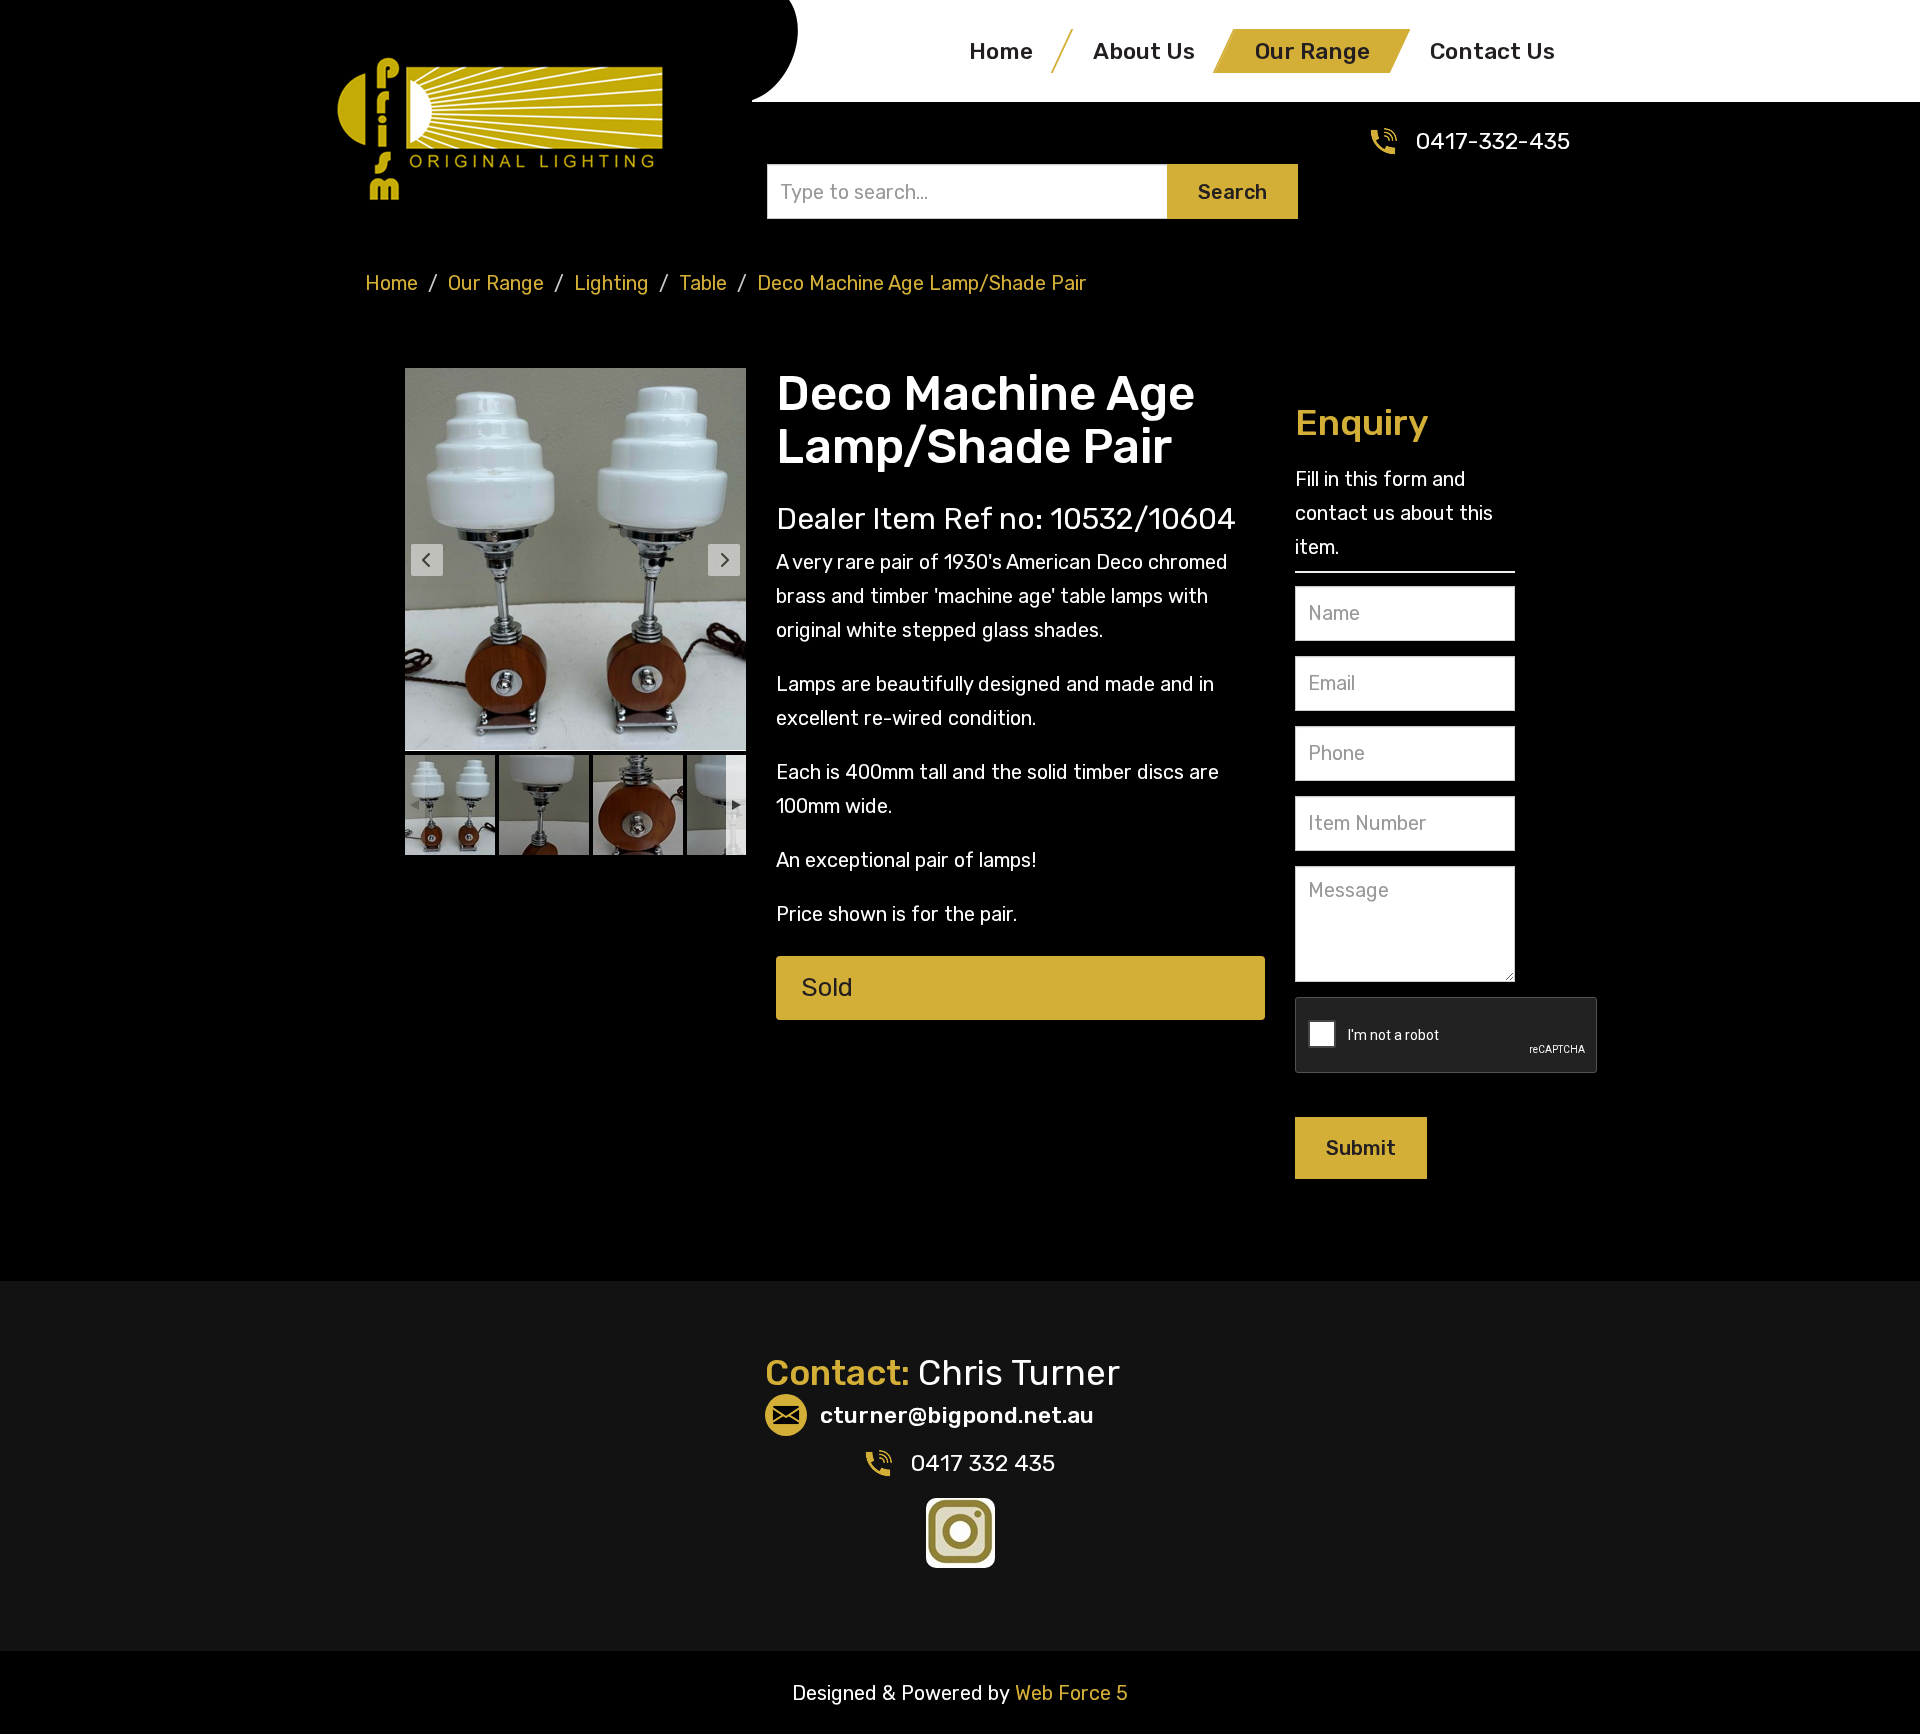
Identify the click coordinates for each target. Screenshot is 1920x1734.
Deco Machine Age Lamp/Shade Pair (922, 283)
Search (1232, 192)
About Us (1144, 51)
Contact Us (1492, 51)
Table (703, 283)
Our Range (1312, 51)
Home (1001, 51)
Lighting (611, 283)
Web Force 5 (1069, 1693)
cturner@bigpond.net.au (957, 1415)
